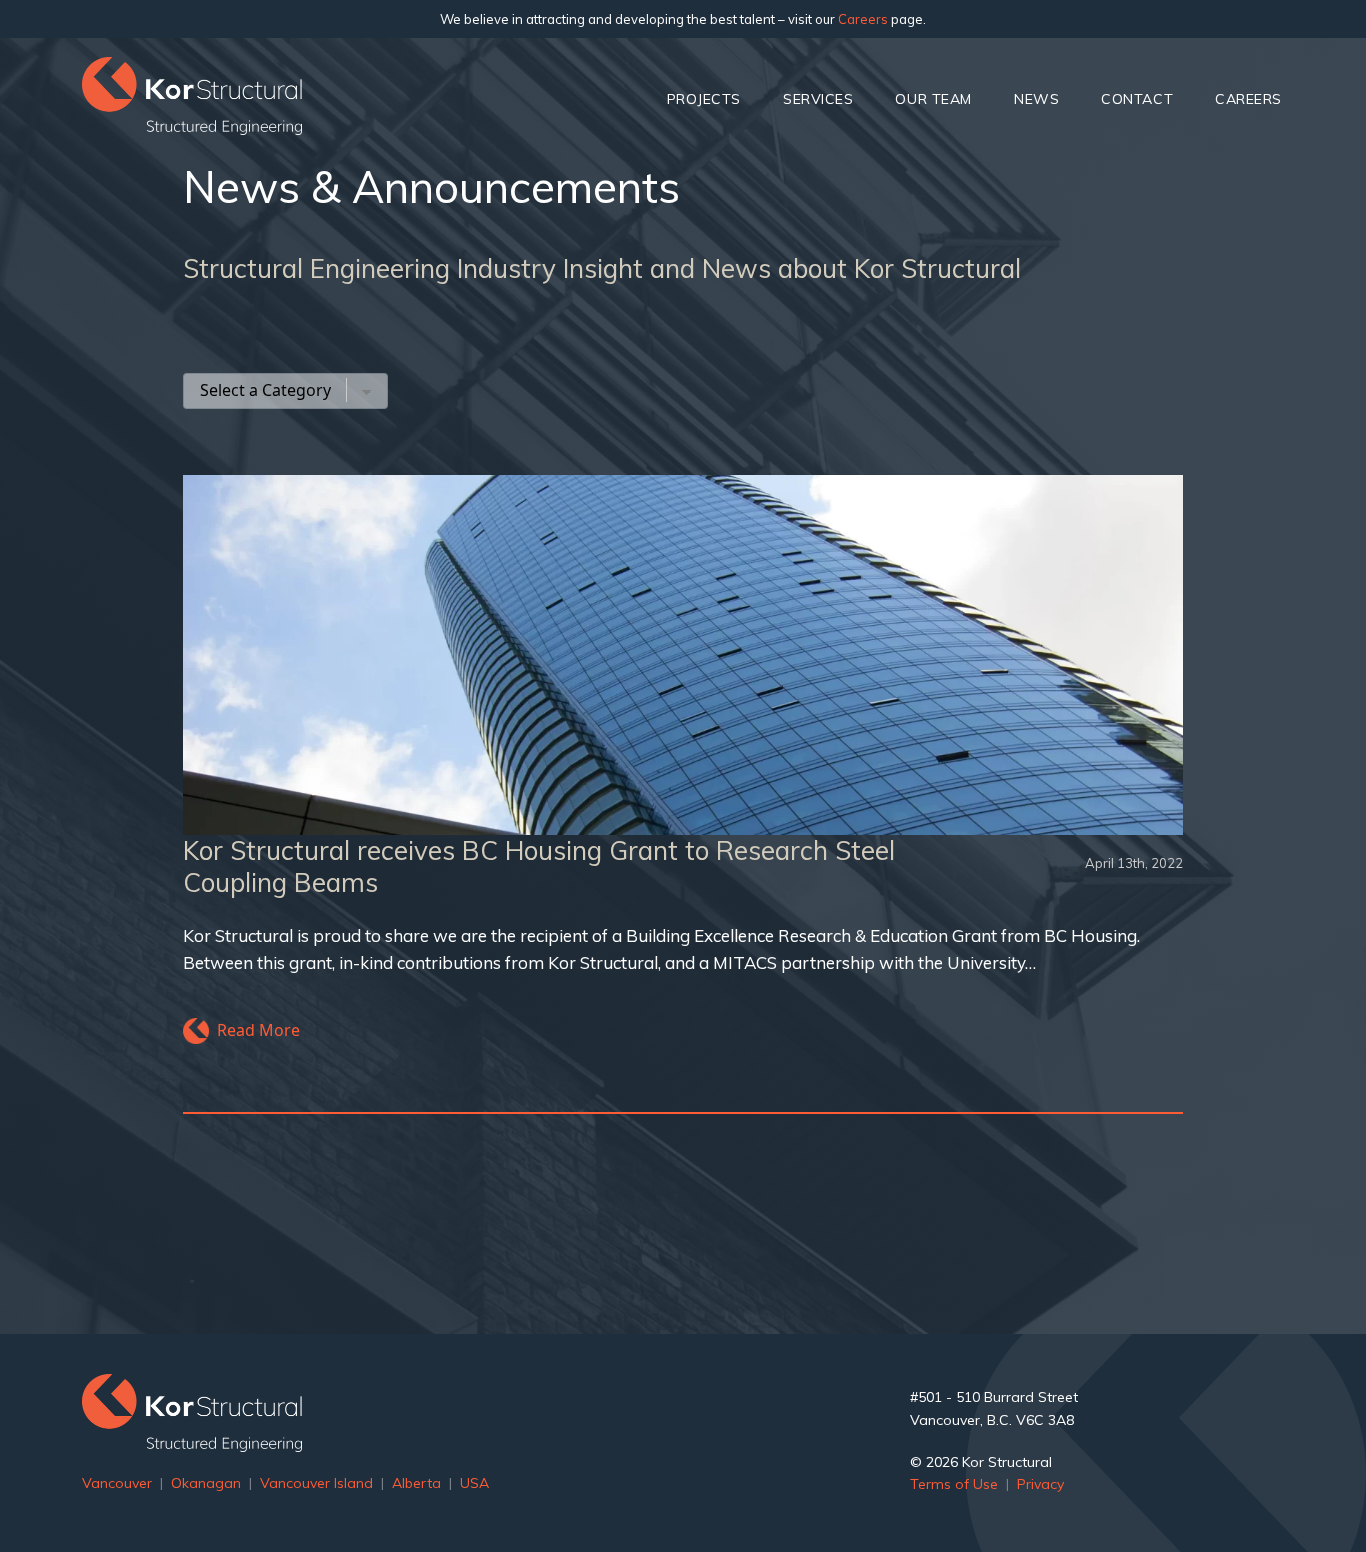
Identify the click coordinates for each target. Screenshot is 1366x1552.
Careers (863, 19)
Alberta (416, 1483)
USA (474, 1483)
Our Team (933, 99)
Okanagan (206, 1483)
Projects (704, 99)
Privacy (1040, 1484)
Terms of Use (954, 1484)
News (1036, 99)
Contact (1137, 99)
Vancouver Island (316, 1483)
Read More (258, 1030)
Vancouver (117, 1483)
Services (818, 99)
